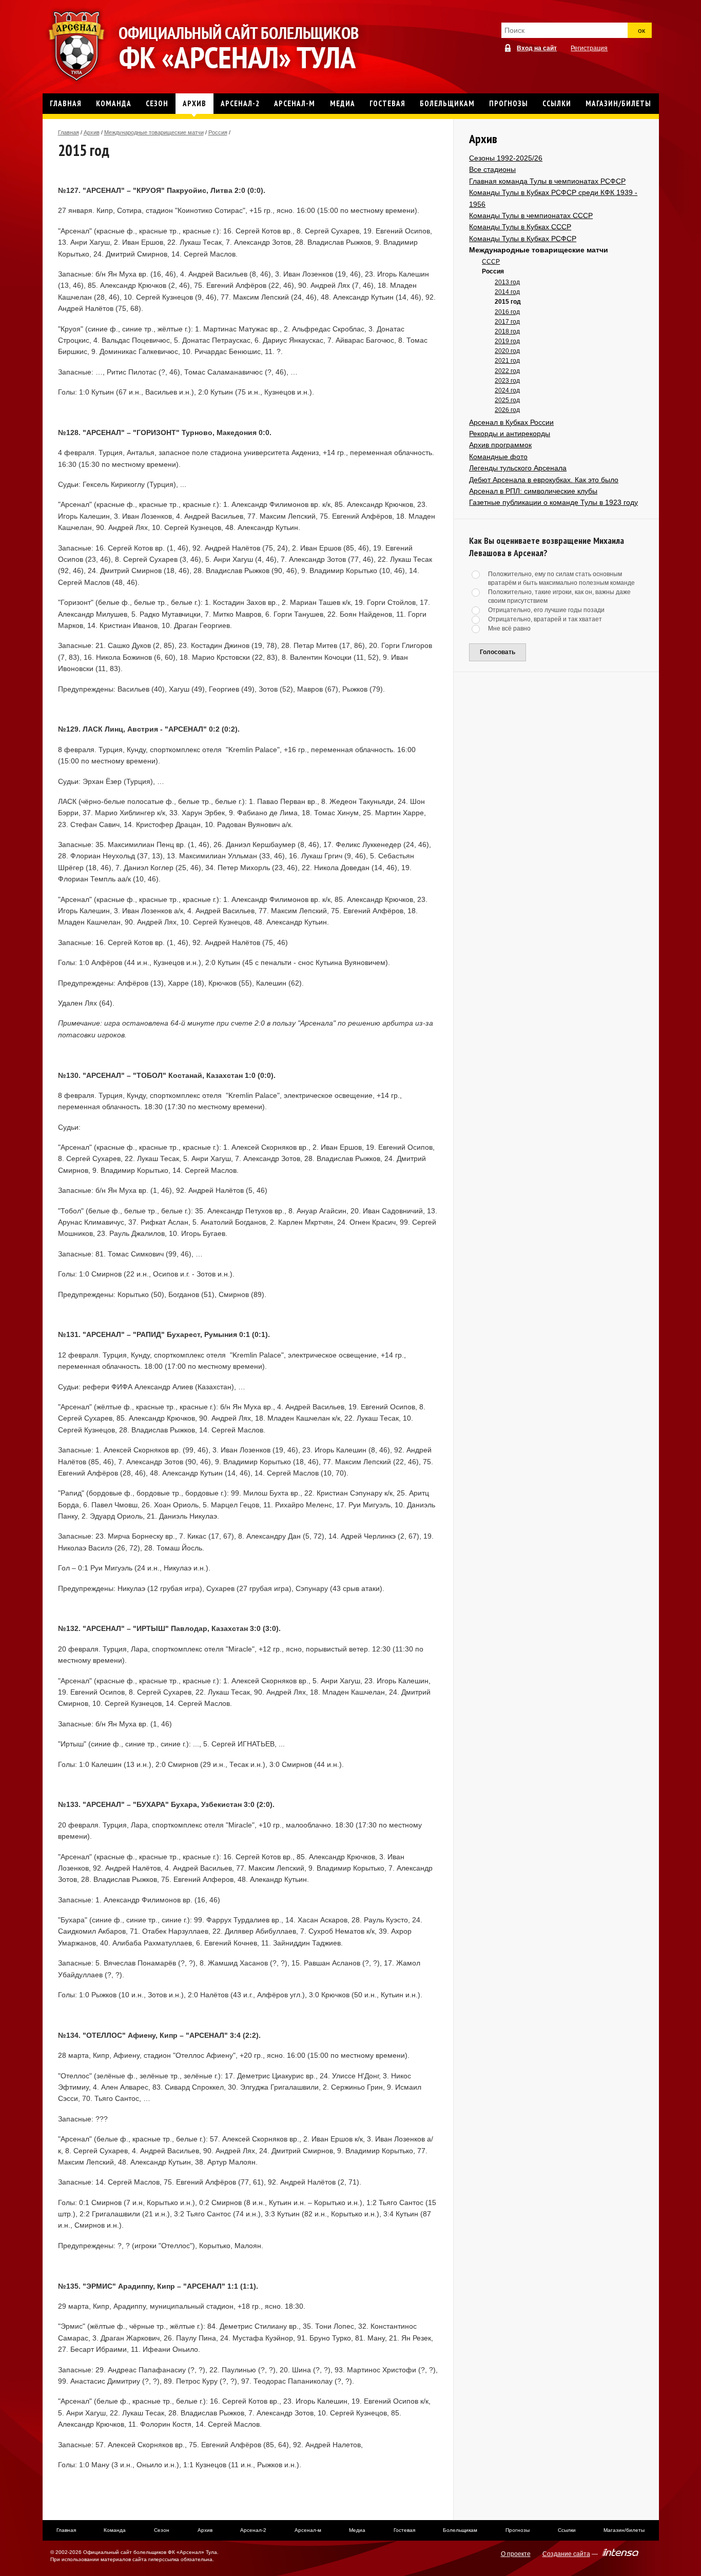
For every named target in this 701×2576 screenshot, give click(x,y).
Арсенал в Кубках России (511, 422)
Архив (92, 132)
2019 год (507, 341)
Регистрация (589, 48)
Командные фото (498, 457)
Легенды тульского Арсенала (518, 468)
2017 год (507, 322)
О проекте (516, 2554)
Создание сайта (566, 2554)
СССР (491, 262)
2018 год (507, 331)
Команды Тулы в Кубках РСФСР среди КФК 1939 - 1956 (553, 198)
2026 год (507, 410)
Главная (69, 132)
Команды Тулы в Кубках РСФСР (523, 239)
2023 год (507, 381)
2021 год (507, 361)
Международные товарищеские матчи (154, 132)
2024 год (507, 390)
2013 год (507, 282)
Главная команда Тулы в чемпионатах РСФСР (547, 181)
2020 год (507, 351)
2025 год (507, 400)
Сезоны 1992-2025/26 (506, 158)
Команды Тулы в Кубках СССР (520, 227)
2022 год (507, 371)
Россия (218, 132)
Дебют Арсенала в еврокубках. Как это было (544, 480)
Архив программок (500, 445)
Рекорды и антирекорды (510, 434)
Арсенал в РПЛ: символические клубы (533, 491)
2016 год (507, 312)
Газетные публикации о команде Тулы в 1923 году (553, 502)
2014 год (507, 292)
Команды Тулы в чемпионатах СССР (531, 215)
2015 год (508, 302)
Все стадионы (492, 169)
